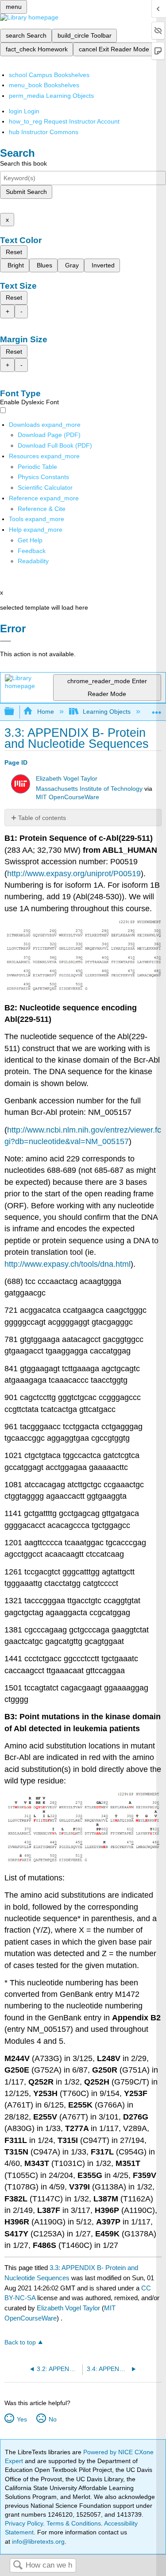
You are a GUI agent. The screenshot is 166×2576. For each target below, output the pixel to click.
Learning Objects (107, 712)
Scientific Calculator (45, 487)
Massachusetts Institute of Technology (89, 789)
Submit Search (26, 192)
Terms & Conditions (74, 2523)
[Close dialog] (6, 641)
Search (18, 2566)
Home (45, 712)
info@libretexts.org (37, 2541)
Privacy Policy (24, 2523)
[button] (32, 551)
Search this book (23, 163)
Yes (22, 2419)
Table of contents (42, 818)
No (52, 2419)
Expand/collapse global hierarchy (15, 712)
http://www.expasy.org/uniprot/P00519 (74, 874)
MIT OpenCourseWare (68, 797)
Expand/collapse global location (157, 709)
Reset (14, 252)
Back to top (20, 2342)
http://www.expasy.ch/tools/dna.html (68, 1264)
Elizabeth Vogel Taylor (67, 779)
